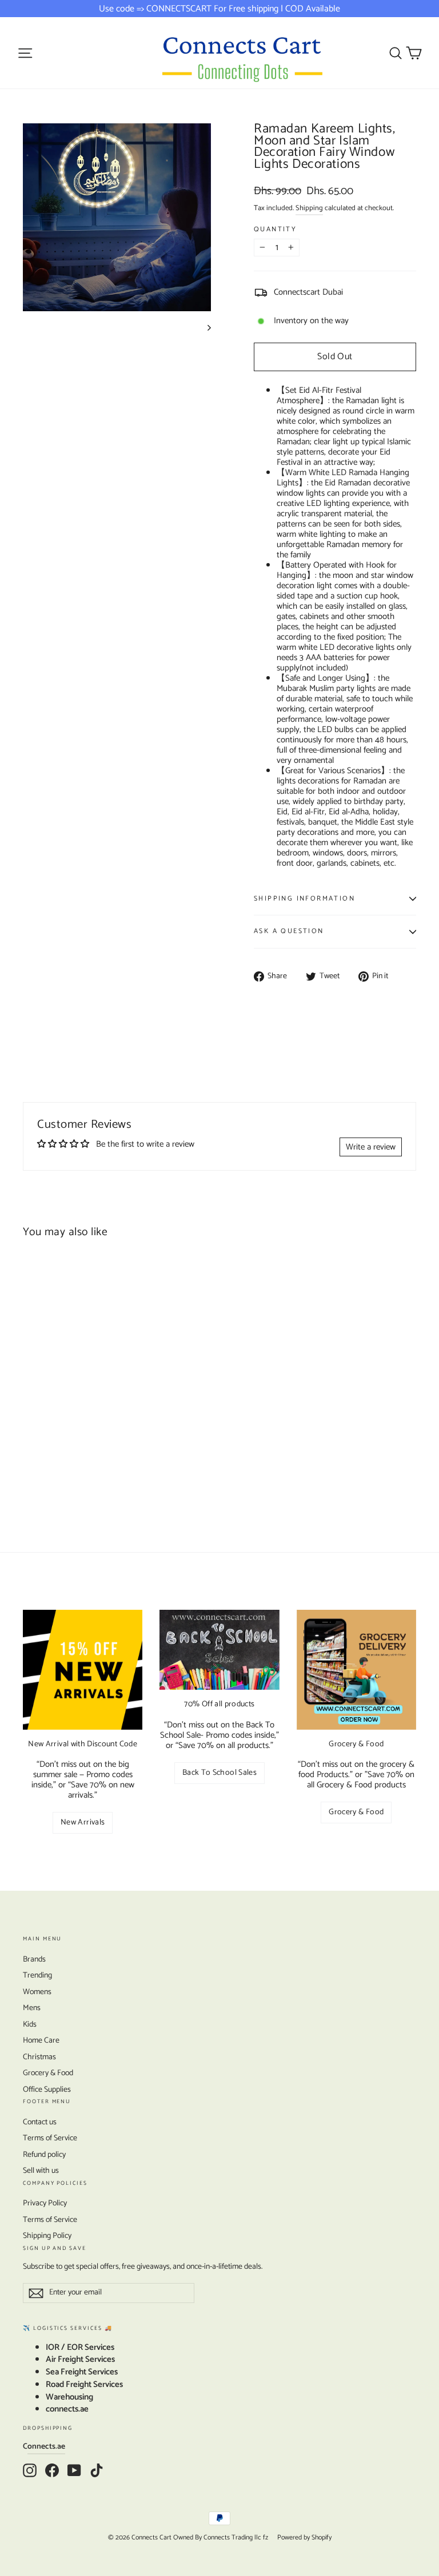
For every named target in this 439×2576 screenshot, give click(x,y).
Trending (37, 1976)
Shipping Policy (47, 2236)
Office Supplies (47, 2090)
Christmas (39, 2057)
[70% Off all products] (219, 1650)
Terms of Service (50, 2138)
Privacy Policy (45, 2203)
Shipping (309, 208)
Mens (32, 2008)
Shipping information (304, 899)
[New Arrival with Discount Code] (83, 1669)
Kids (30, 2025)
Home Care (41, 2041)
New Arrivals (83, 1823)
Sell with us (41, 2171)
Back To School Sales (219, 1773)
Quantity (275, 230)
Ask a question (289, 931)
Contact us (40, 2122)
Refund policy (44, 2155)
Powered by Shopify (304, 2537)
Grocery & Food (356, 1812)
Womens (37, 1992)
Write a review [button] (371, 1147)
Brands (34, 1960)
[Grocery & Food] (356, 1669)
